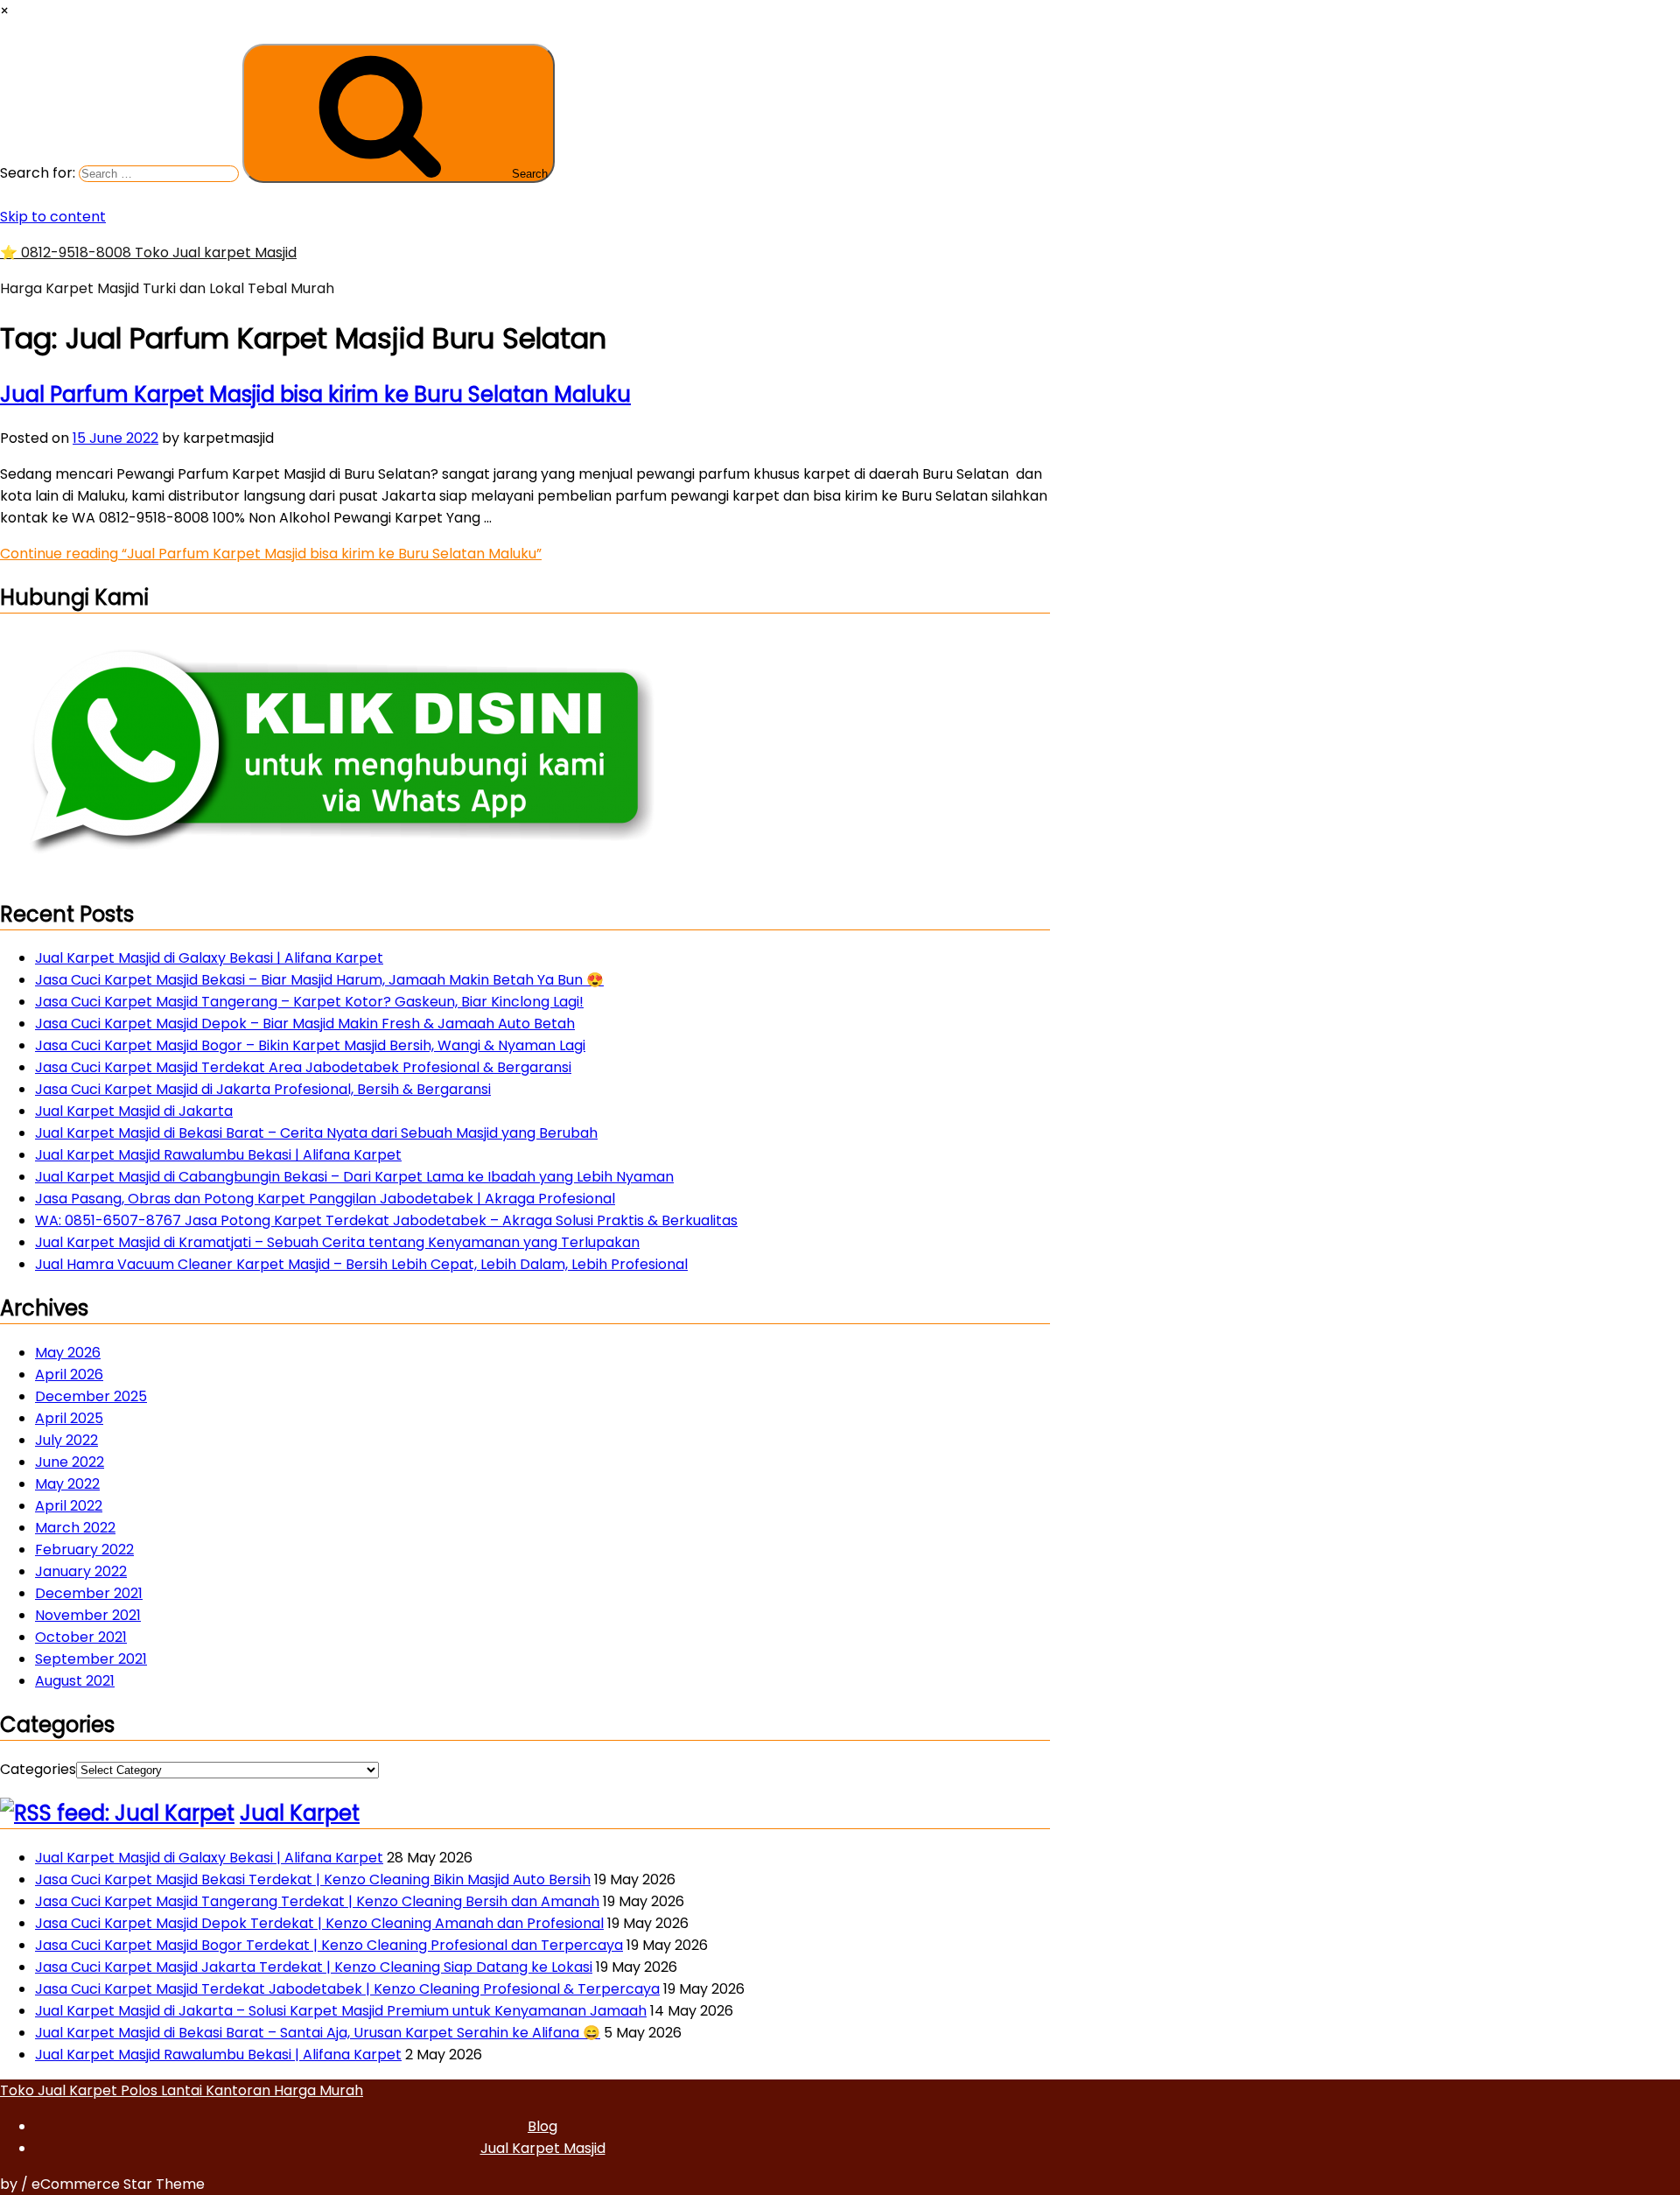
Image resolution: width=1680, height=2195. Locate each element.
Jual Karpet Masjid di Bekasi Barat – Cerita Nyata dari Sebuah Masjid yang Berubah (316, 1133)
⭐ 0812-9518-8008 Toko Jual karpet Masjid (148, 252)
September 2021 (91, 1659)
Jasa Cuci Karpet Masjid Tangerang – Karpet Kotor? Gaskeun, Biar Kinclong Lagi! (309, 1002)
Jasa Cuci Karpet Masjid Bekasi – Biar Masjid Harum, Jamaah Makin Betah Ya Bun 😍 (319, 980)
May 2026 (68, 1353)
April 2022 (69, 1506)
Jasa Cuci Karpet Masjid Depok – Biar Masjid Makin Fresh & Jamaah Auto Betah (305, 1024)
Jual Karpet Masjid (543, 2148)
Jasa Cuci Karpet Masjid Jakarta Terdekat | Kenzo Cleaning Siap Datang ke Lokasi (314, 1967)
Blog (542, 2126)
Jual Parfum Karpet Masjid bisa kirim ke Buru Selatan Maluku (315, 394)
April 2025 (69, 1418)
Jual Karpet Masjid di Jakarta (134, 1111)
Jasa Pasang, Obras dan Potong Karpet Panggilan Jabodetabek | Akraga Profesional (325, 1199)
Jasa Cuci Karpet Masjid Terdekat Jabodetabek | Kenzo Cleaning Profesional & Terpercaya (347, 1989)
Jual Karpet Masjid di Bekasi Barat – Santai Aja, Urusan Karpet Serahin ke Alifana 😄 (318, 2033)
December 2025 (91, 1396)
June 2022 (70, 1462)
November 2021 (88, 1615)
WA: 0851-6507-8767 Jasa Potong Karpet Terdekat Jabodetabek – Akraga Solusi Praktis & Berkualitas (386, 1220)
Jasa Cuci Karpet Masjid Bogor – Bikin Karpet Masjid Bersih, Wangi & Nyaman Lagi (310, 1045)
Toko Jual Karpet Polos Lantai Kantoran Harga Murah (182, 2090)
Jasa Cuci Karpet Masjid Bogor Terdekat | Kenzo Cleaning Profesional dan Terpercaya (329, 1945)
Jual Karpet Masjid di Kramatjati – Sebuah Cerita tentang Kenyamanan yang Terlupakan (337, 1242)
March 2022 (75, 1528)
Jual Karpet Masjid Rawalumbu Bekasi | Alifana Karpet (218, 1155)
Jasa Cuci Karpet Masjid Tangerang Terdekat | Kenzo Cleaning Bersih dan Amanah (317, 1901)
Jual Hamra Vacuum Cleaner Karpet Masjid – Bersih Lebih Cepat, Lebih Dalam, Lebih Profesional (361, 1264)
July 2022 (66, 1440)
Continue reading (271, 554)
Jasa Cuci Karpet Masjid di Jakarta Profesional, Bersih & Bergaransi (263, 1089)
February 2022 (84, 1550)
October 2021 (81, 1637)
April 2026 (69, 1375)
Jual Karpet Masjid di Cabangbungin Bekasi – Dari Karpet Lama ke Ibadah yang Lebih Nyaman (354, 1177)
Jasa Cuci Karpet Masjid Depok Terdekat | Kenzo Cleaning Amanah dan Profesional (319, 1923)
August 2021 (75, 1681)
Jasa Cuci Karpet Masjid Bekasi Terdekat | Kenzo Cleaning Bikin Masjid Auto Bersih (313, 1879)
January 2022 (81, 1571)
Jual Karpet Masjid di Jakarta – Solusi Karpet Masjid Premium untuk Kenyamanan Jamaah (341, 2011)
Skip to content (53, 217)
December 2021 (89, 1593)
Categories (38, 1769)
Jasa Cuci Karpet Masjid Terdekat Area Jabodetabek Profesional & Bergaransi (303, 1067)
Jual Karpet (300, 1813)
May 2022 (67, 1484)
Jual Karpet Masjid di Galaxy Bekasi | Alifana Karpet (209, 958)
